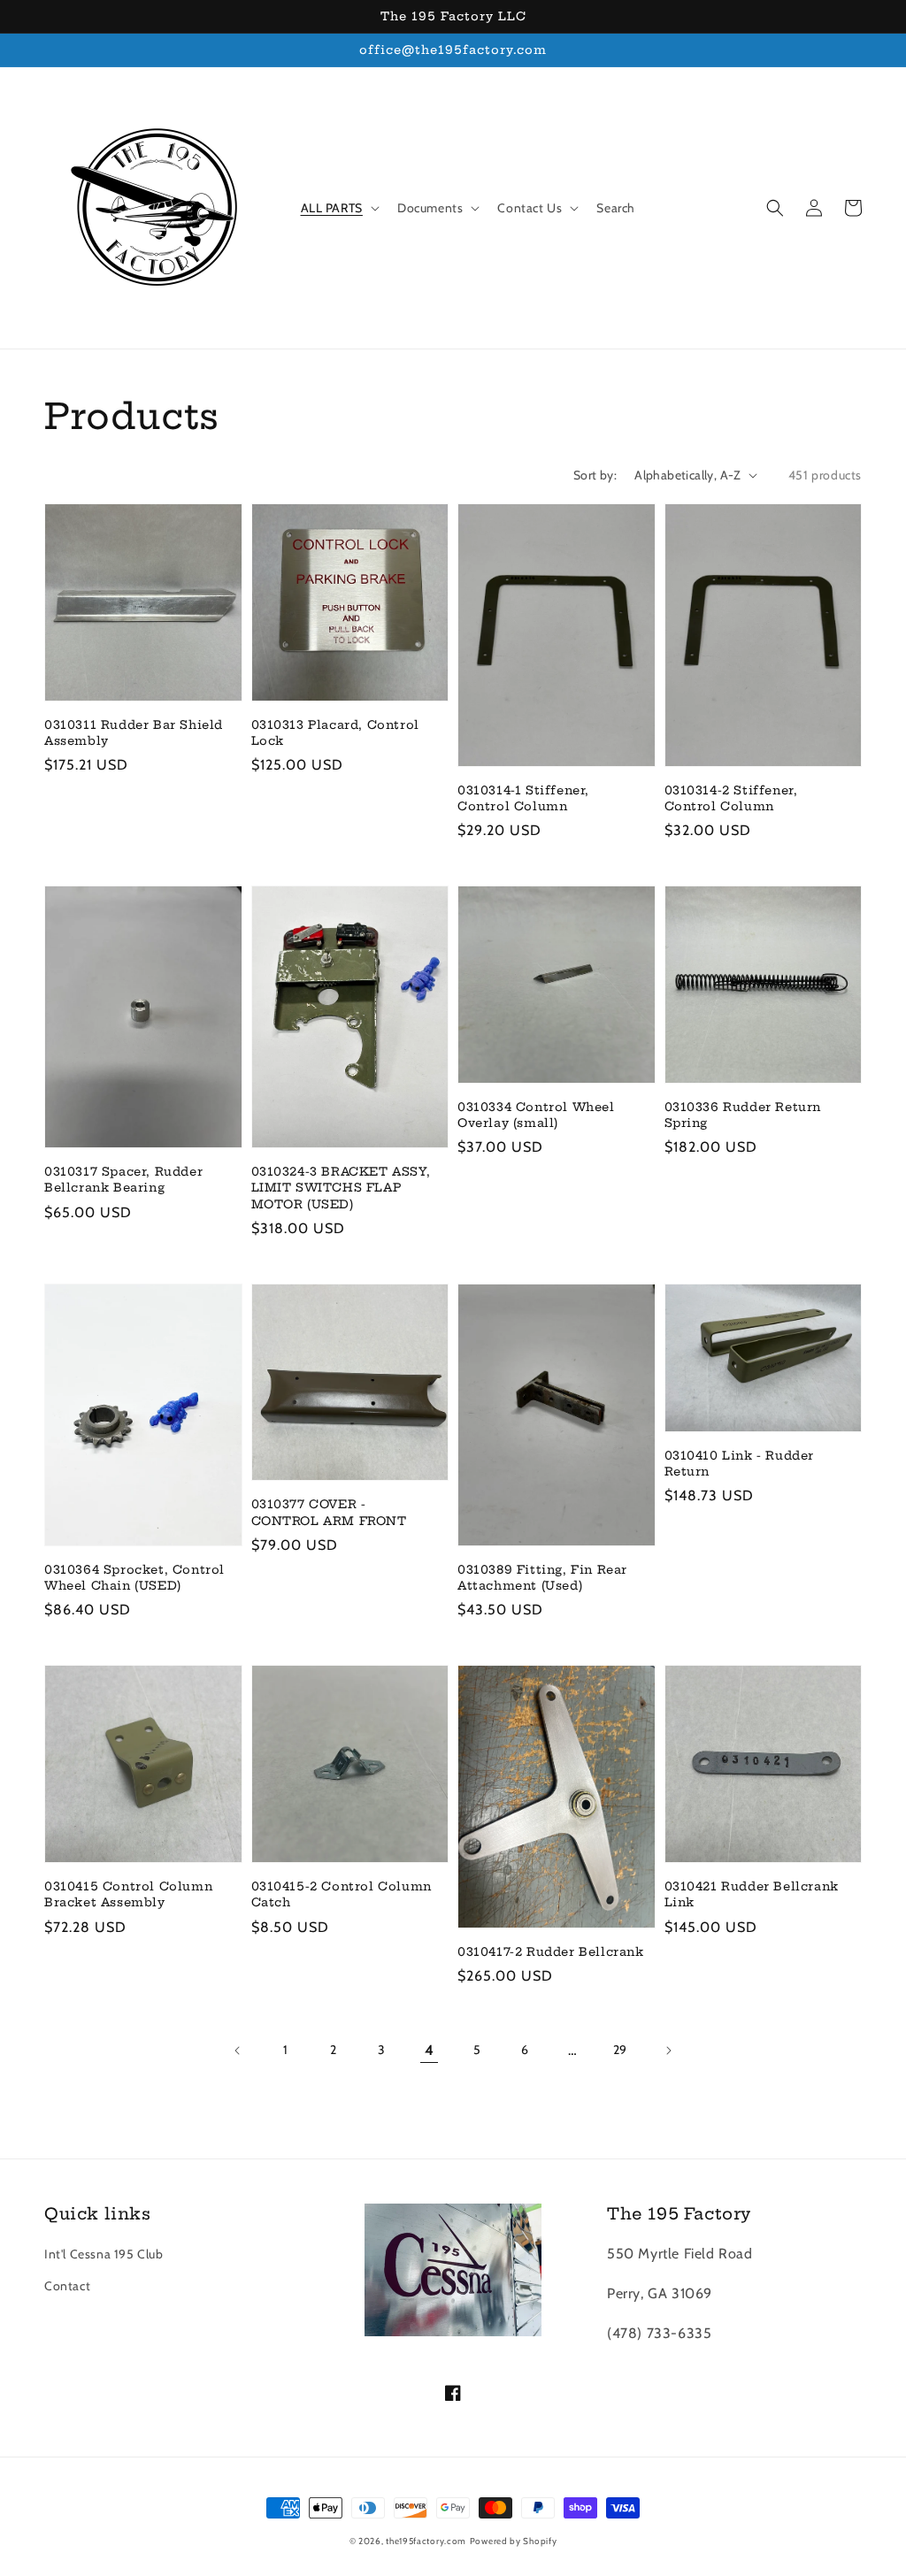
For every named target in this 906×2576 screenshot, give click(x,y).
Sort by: (595, 475)
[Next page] (668, 2051)
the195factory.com (426, 2541)
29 (620, 2050)
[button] (775, 208)
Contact (67, 2286)
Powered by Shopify (514, 2541)
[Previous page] (238, 2051)
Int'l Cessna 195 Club (104, 2254)
